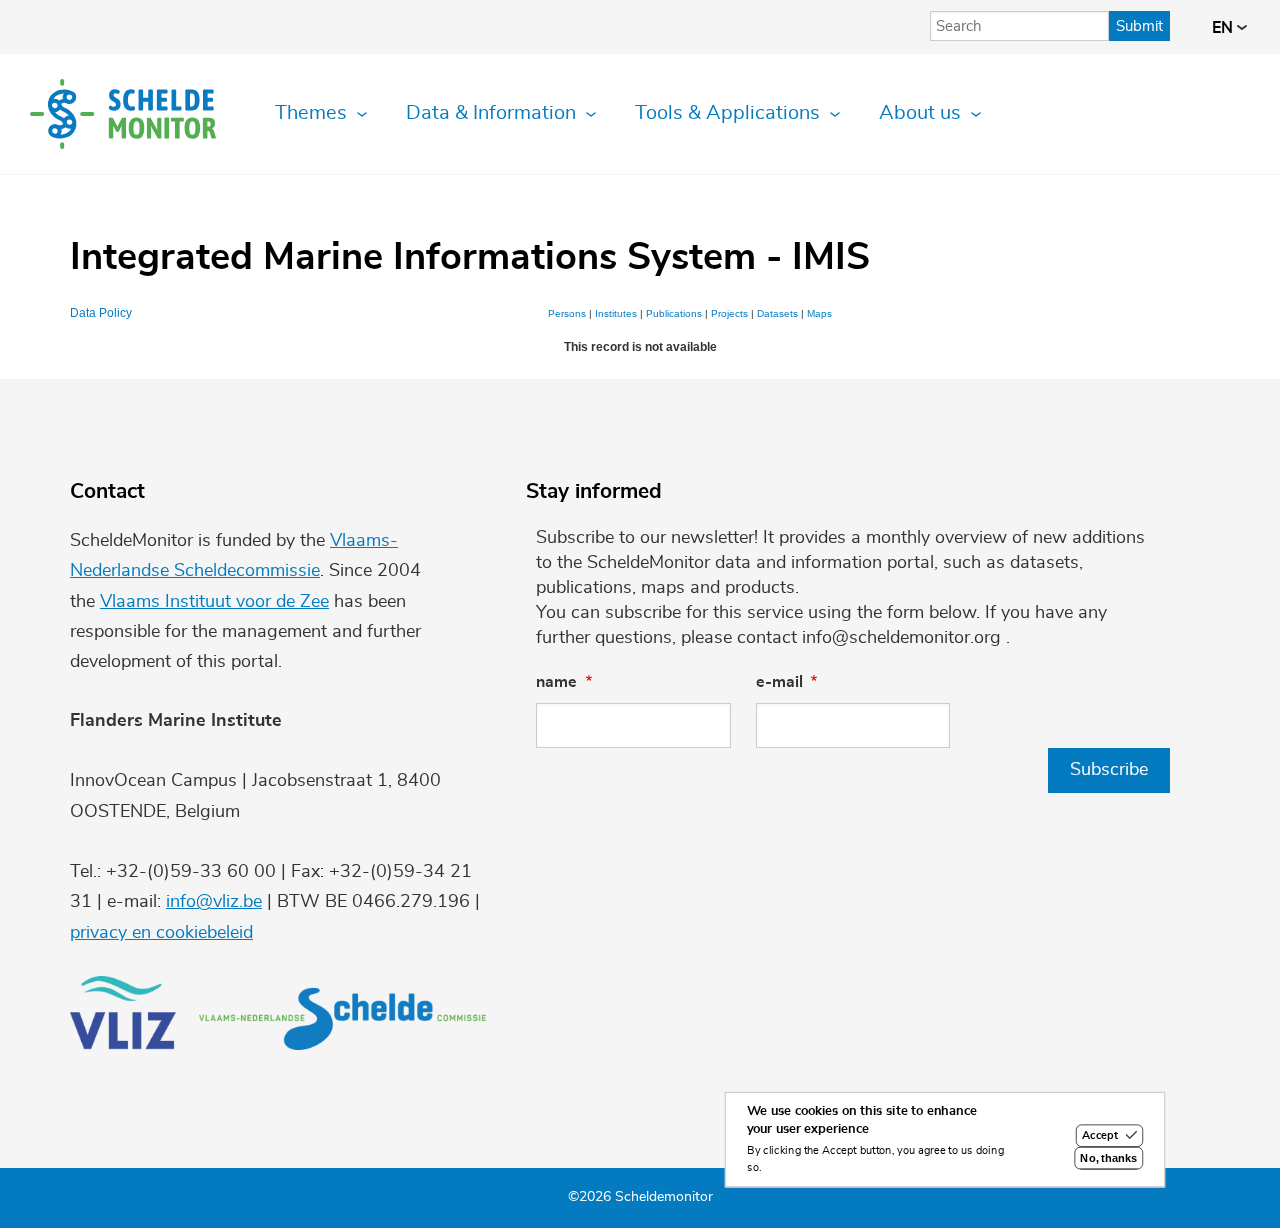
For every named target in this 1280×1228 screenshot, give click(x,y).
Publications (674, 313)
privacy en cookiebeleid (161, 933)
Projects (729, 313)
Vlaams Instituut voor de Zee (214, 602)
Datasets (777, 313)
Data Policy (101, 313)
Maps (819, 313)
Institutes (616, 313)
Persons (567, 313)
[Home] (123, 114)
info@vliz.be (214, 902)
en (1224, 28)
